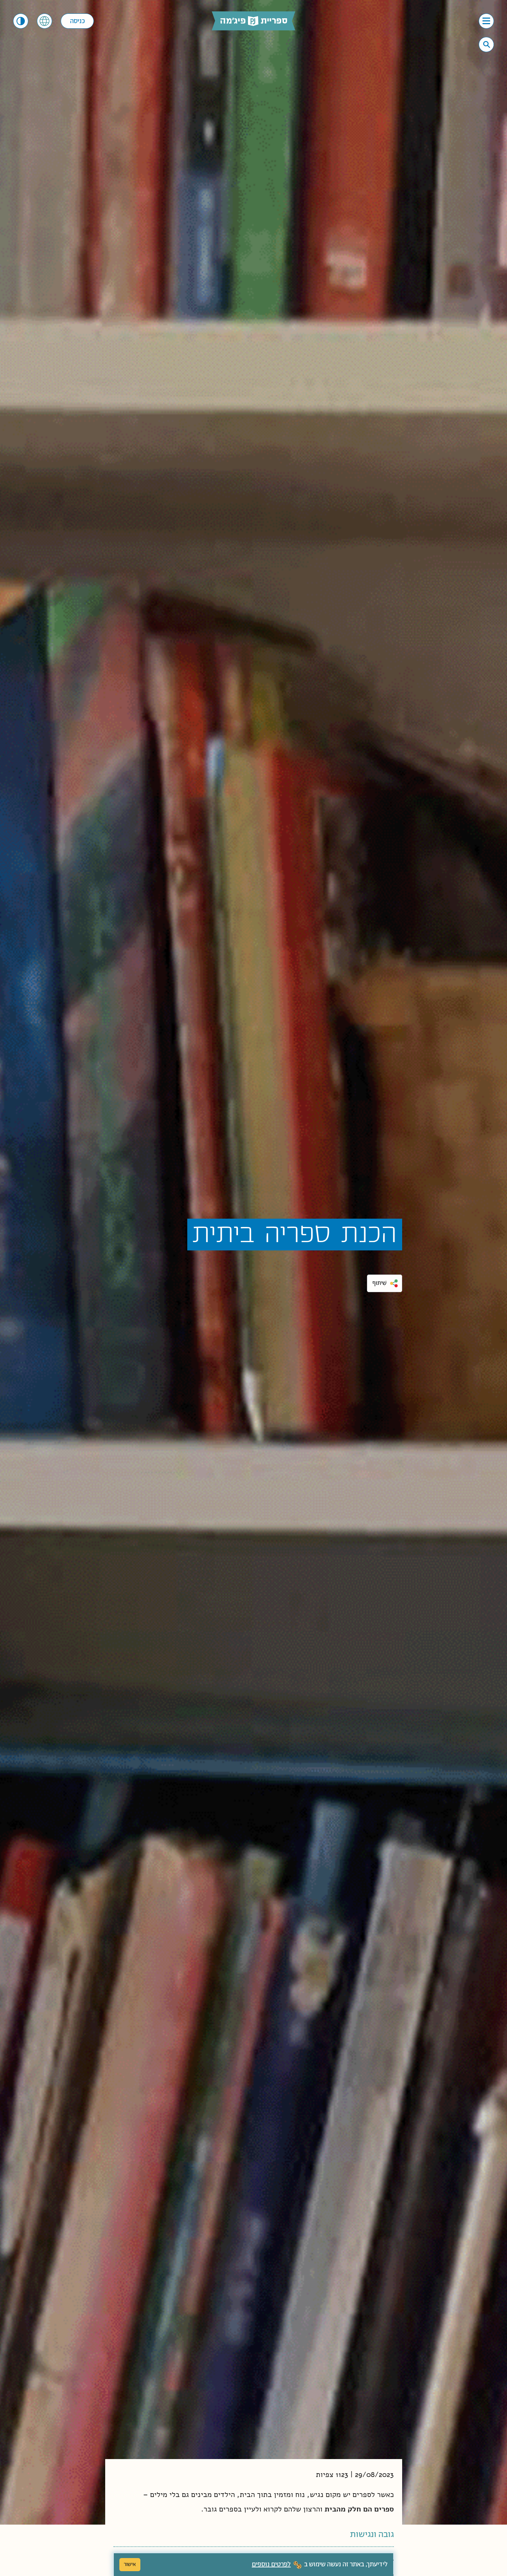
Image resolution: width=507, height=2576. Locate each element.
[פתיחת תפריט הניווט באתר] (486, 21)
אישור (130, 2564)
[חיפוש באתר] (487, 44)
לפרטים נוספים (271, 2565)
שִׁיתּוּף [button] (380, 1283)
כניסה (77, 21)
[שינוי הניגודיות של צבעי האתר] (21, 21)
